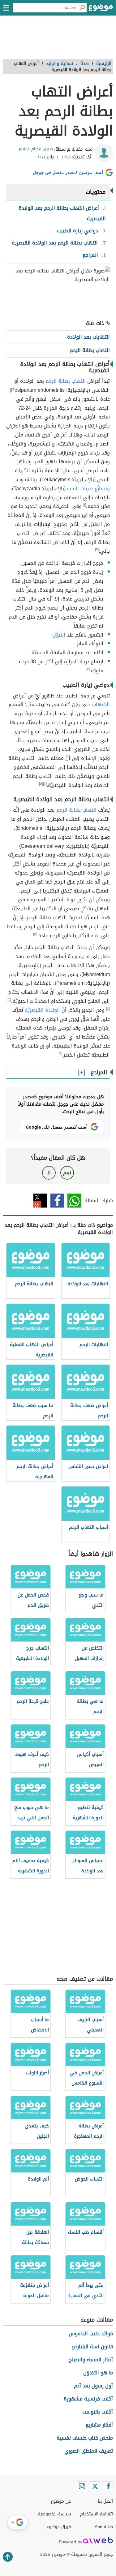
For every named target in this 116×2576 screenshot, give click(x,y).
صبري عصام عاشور (36, 149)
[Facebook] (108, 2486)
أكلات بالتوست (98, 2412)
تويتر (40, 1201)
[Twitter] (95, 2486)
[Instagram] (82, 2486)
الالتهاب (101, 704)
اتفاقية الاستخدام (97, 2514)
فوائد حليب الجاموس (91, 2334)
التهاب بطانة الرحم (66, 381)
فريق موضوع (59, 2527)
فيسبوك (57, 1201)
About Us (104, 2527)
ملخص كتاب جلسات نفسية (85, 2438)
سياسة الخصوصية (54, 2514)
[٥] (41, 784)
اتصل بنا (105, 2501)
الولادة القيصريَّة (42, 1010)
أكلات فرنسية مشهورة (88, 2399)
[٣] (88, 669)
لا (49, 1173)
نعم (67, 1173)
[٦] (60, 1053)
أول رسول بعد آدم (93, 2386)
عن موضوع (61, 2501)
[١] (85, 505)
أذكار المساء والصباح (91, 2360)
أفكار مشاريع (99, 2425)
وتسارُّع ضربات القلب (88, 489)
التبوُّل (59, 635)
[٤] (45, 784)
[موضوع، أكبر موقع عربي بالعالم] (101, 9)
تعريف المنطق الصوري (89, 2451)
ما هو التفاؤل (98, 2373)
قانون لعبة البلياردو (92, 2347)
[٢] (97, 550)
